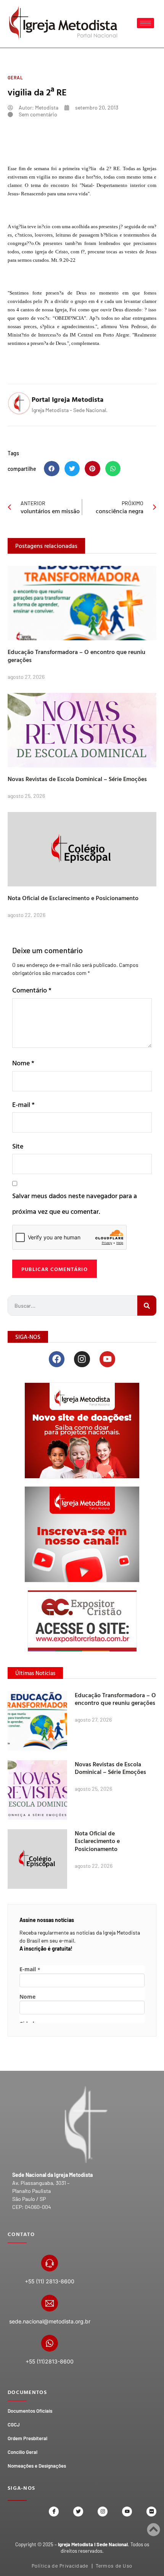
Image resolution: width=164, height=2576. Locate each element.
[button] (52, 469)
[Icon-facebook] (54, 2512)
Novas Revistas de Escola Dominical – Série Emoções (77, 779)
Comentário (32, 990)
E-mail (23, 1104)
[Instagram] (82, 1359)
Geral (15, 77)
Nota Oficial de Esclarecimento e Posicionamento (73, 898)
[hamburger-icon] (146, 23)
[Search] (147, 1306)
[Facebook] (57, 1359)
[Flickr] (151, 2512)
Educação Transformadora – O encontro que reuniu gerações (76, 656)
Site (18, 1146)
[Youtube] (107, 1359)
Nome (23, 1063)
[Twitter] (78, 2512)
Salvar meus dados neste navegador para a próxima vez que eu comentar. (75, 1203)
